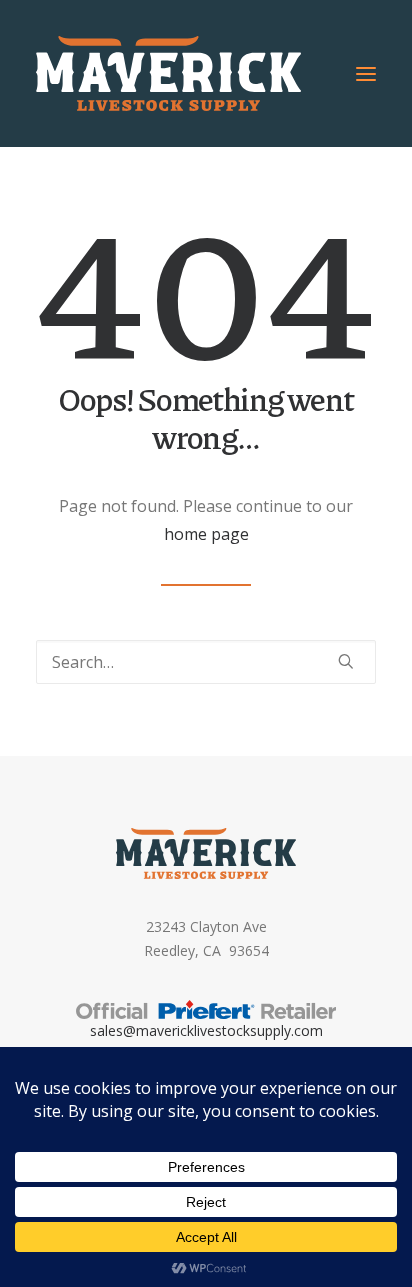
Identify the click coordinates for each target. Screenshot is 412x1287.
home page (206, 534)
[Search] (206, 662)
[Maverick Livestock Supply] (168, 73)
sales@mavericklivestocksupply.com (206, 1030)
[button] (366, 73)
